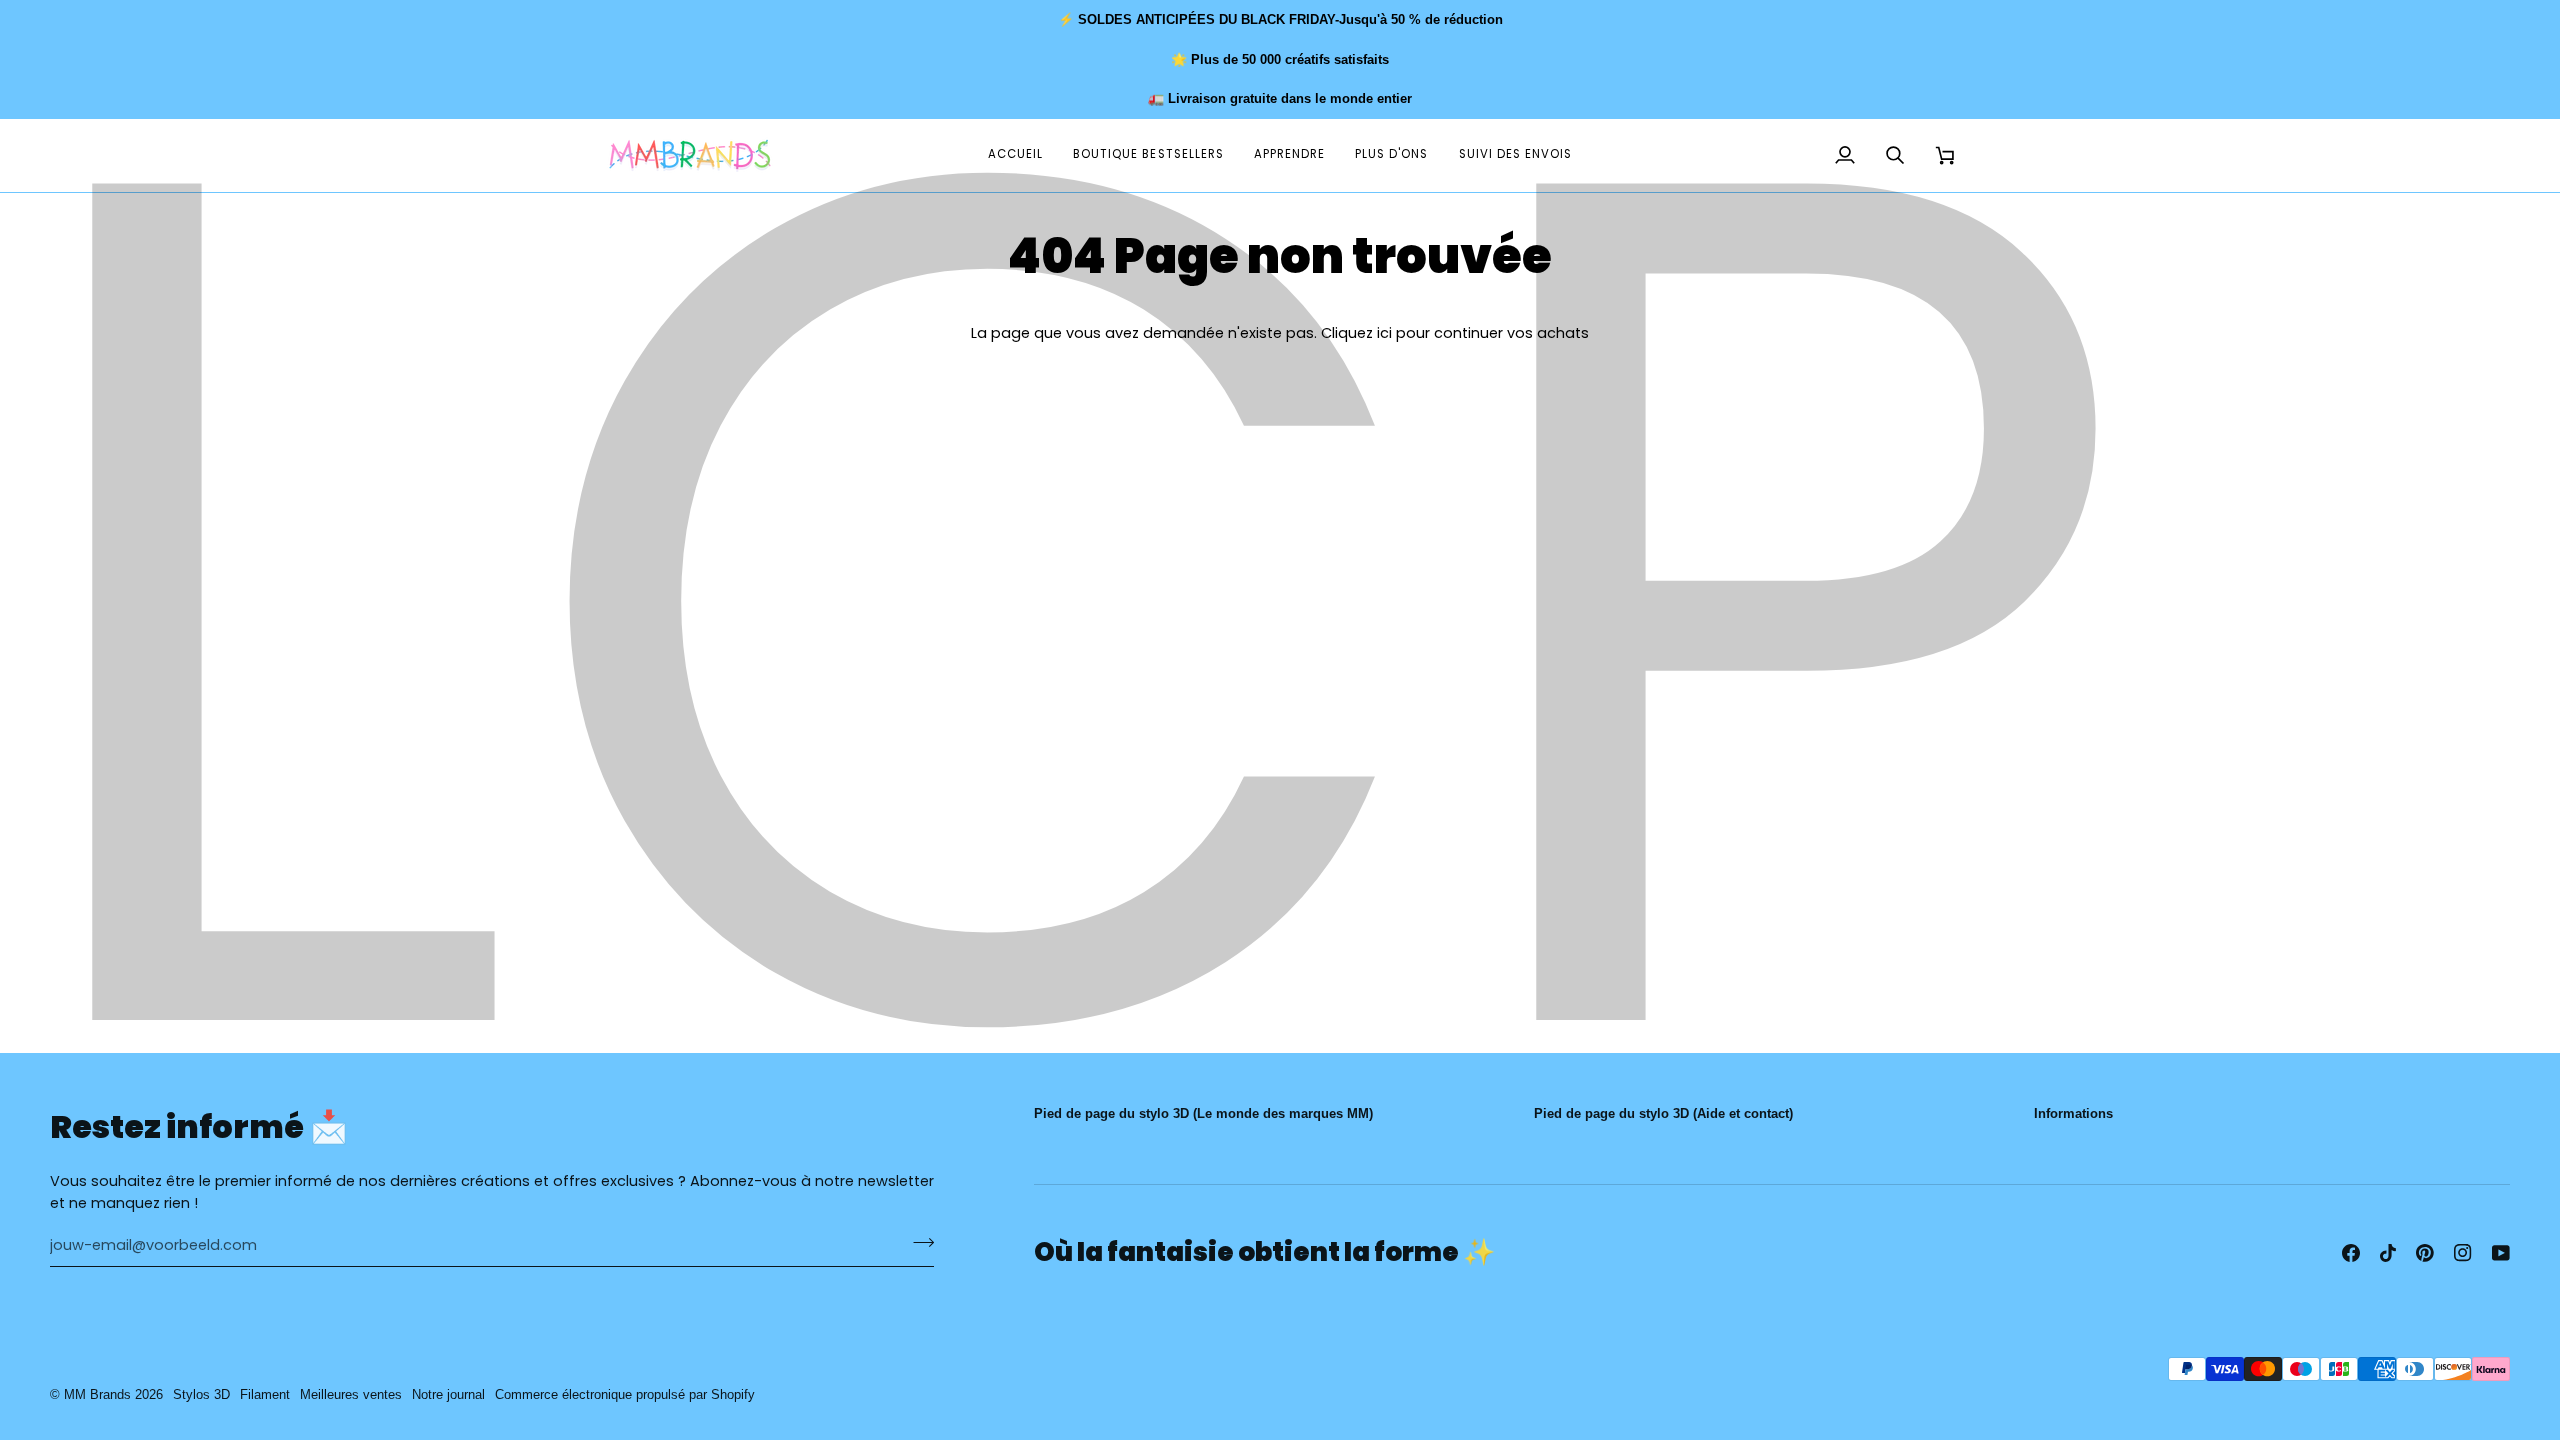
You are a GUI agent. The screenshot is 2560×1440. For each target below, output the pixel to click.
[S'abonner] (917, 1243)
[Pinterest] (2425, 1253)
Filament (265, 1394)
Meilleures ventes (351, 1394)
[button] (1289, 155)
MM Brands (97, 1394)
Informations (2073, 1113)
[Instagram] (2463, 1253)
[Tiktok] (2388, 1253)
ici (1384, 333)
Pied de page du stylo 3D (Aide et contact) (1663, 1113)
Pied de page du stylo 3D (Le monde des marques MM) (1203, 1113)
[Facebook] (2351, 1253)
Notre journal (448, 1394)
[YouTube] (2501, 1253)
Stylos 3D (201, 1394)
